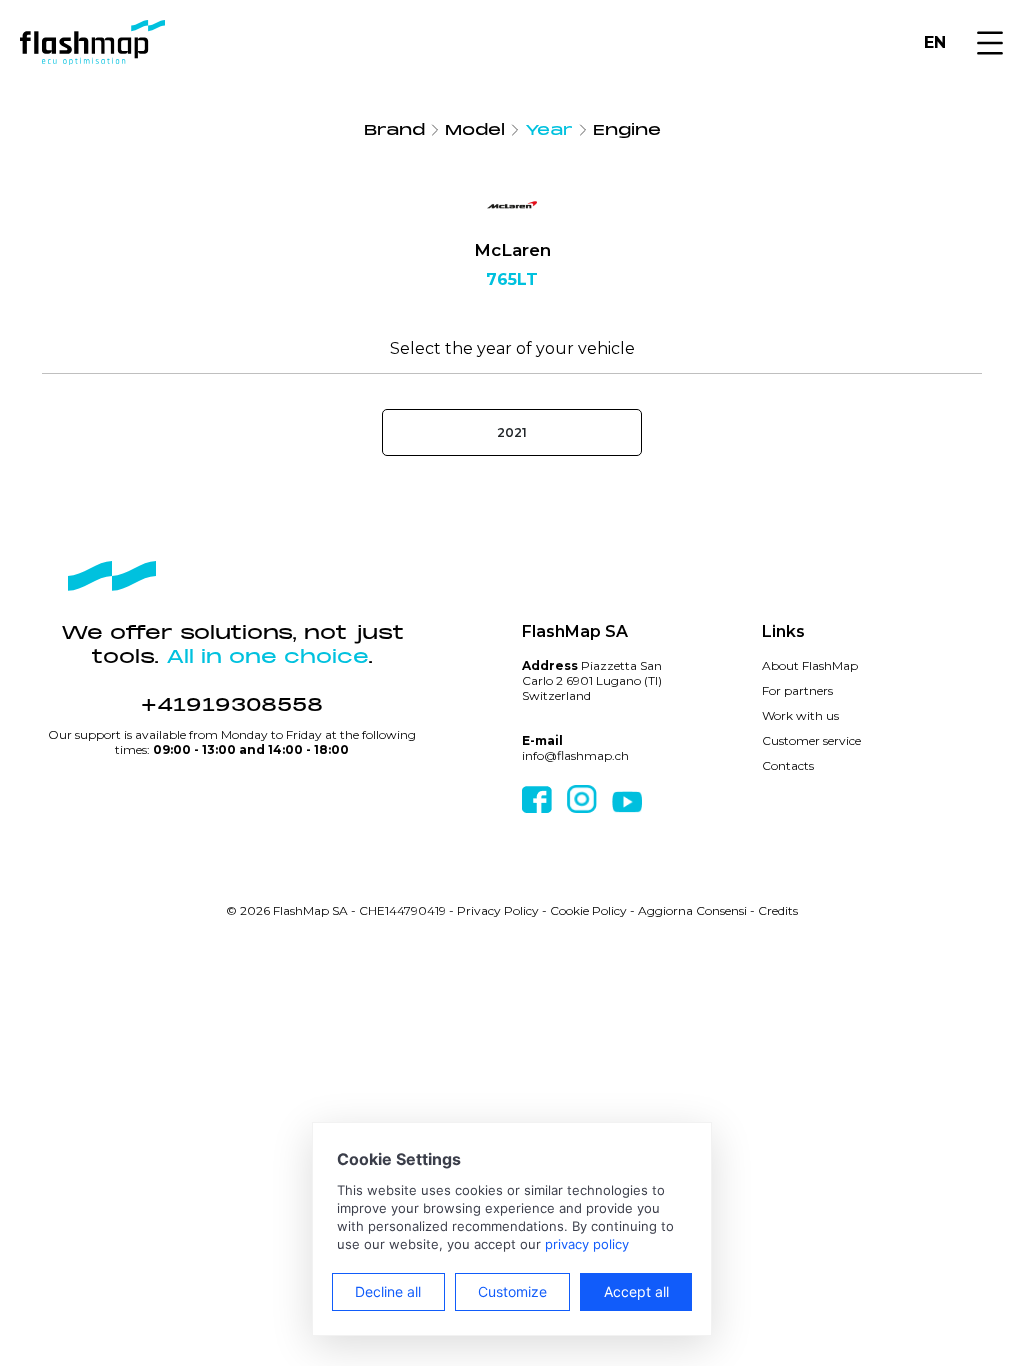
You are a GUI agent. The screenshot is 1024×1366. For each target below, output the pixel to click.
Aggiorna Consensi (692, 910)
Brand (394, 130)
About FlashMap (810, 665)
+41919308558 (232, 705)
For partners (797, 690)
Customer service (811, 740)
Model (475, 130)
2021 (512, 432)
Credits (778, 910)
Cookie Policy (588, 910)
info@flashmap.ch (575, 755)
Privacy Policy (498, 910)
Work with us (800, 715)
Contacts (788, 765)
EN (935, 42)
